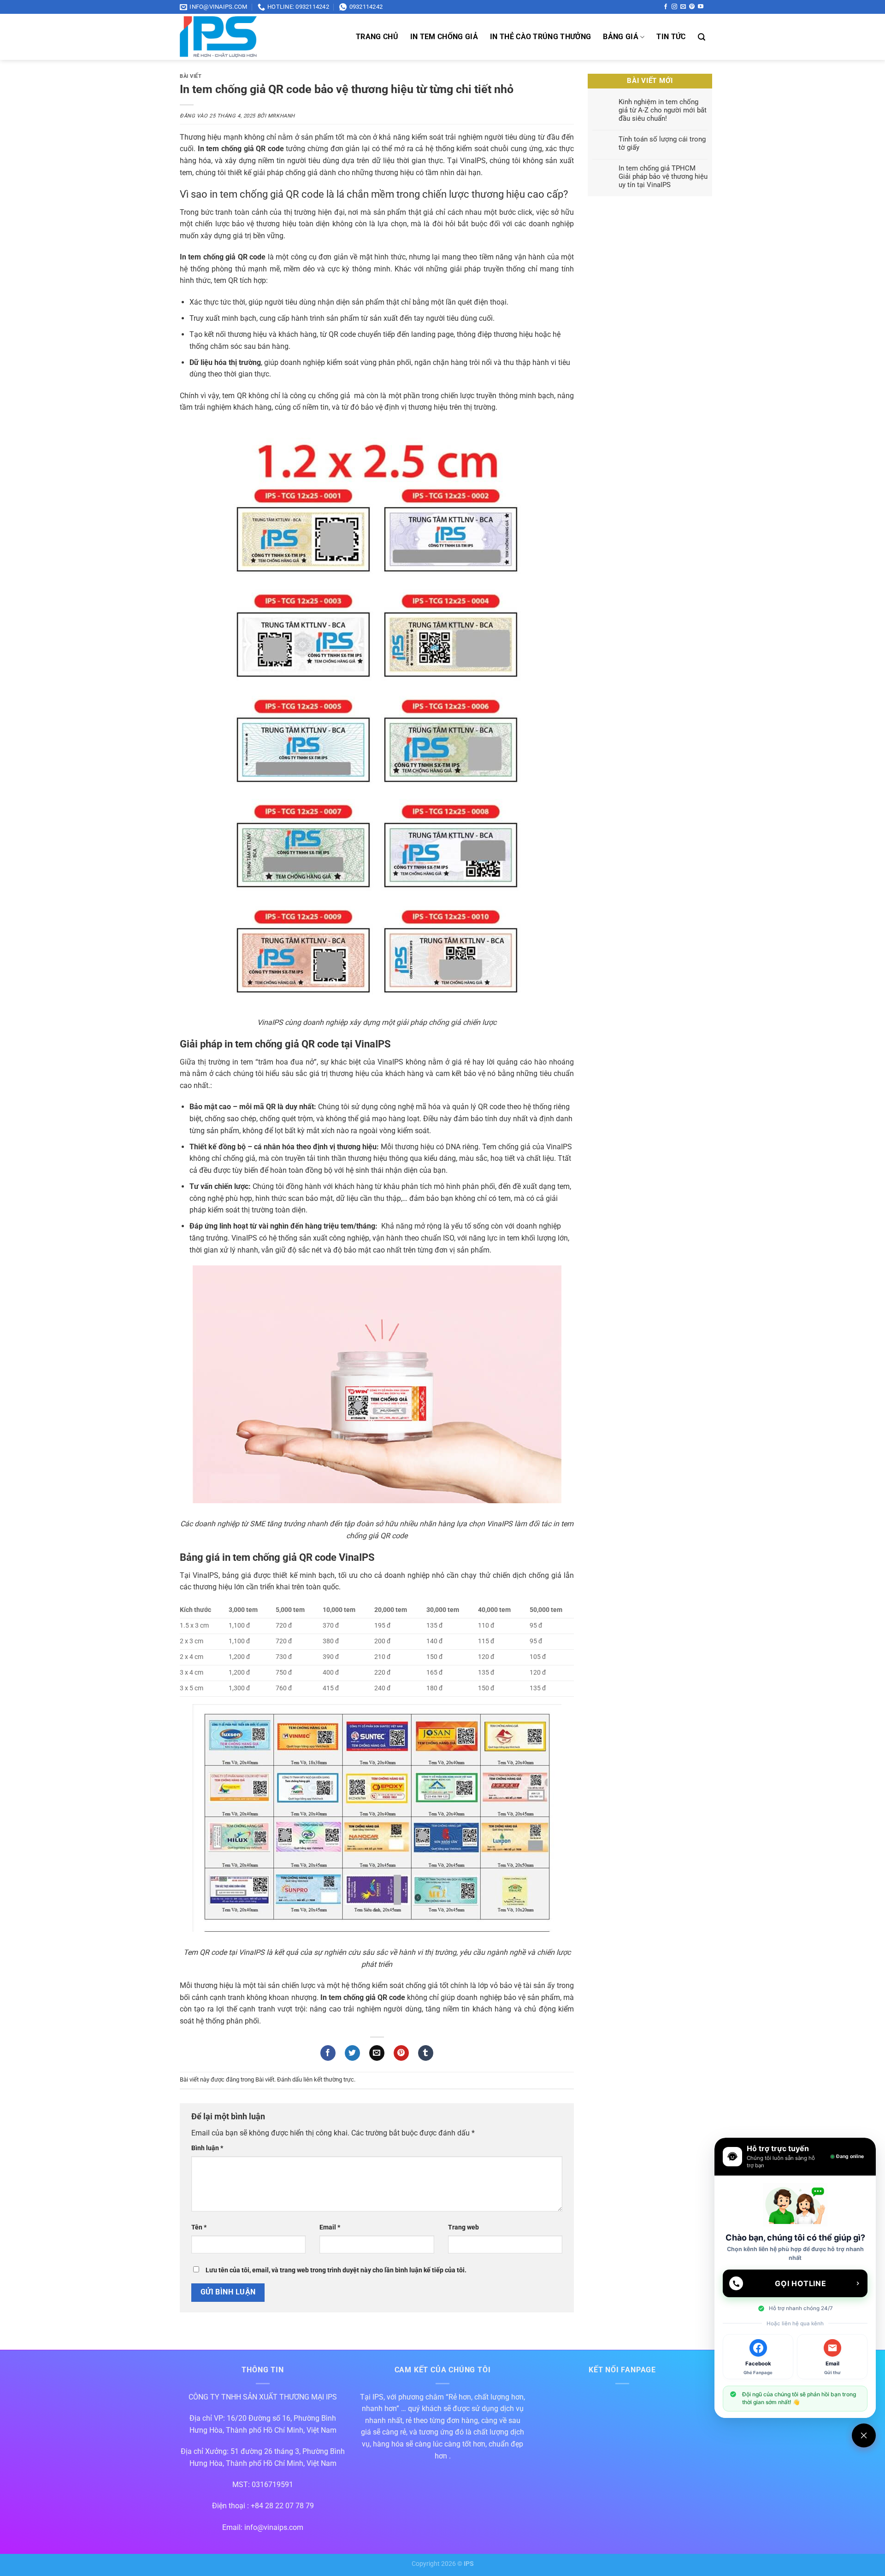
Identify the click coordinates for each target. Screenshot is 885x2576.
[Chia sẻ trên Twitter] (352, 2053)
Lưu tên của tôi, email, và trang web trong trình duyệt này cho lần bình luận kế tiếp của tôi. (336, 2270)
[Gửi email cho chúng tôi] (683, 7)
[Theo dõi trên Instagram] (674, 7)
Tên (199, 2227)
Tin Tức (671, 37)
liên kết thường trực (329, 2079)
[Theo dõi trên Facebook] (666, 7)
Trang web (463, 2227)
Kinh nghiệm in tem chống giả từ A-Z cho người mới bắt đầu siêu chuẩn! (663, 110)
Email (330, 2227)
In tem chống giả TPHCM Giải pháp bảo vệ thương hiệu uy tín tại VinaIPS (663, 176)
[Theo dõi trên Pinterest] (692, 7)
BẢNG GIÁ (621, 37)
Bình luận (207, 2148)
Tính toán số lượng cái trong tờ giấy (662, 143)
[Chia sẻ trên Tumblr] (426, 2053)
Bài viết (191, 76)
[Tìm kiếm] (702, 37)
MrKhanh (281, 116)
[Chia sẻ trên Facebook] (328, 2053)
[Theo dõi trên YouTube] (701, 7)
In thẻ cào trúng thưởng (540, 37)
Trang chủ (377, 37)
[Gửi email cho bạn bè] (377, 2053)
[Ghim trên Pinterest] (401, 2053)
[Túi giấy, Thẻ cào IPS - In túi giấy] (249, 37)
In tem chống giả (444, 37)
